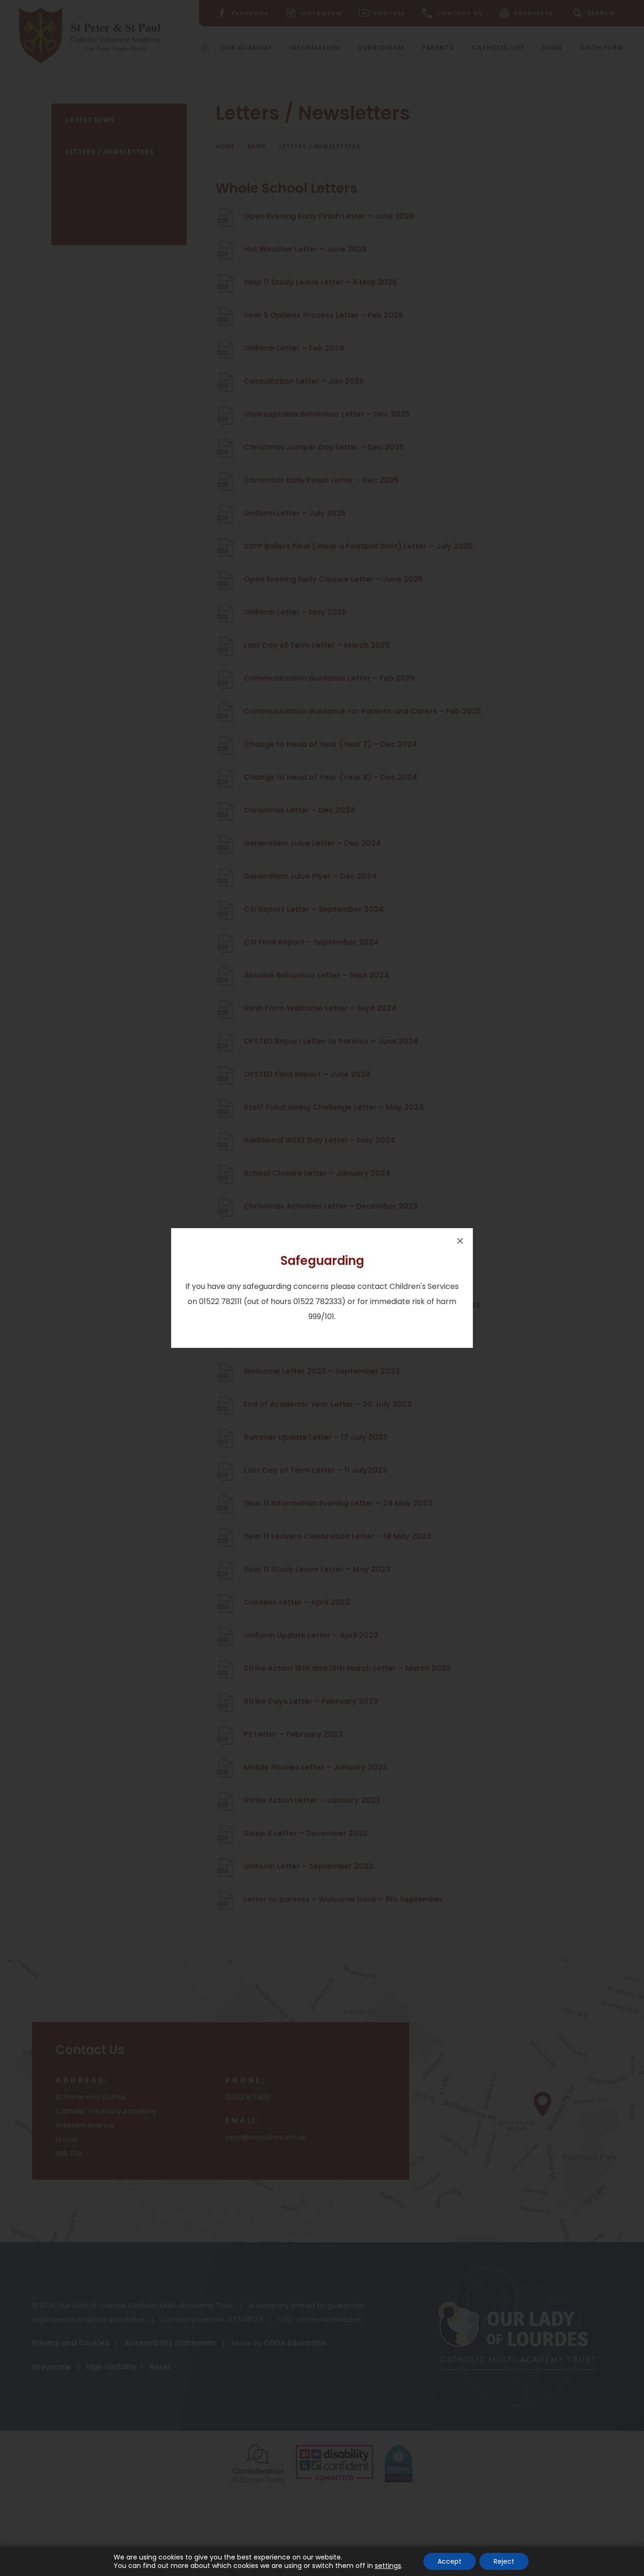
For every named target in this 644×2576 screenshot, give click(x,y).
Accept (450, 2561)
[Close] (460, 1241)
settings (388, 2566)
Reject (504, 2561)
